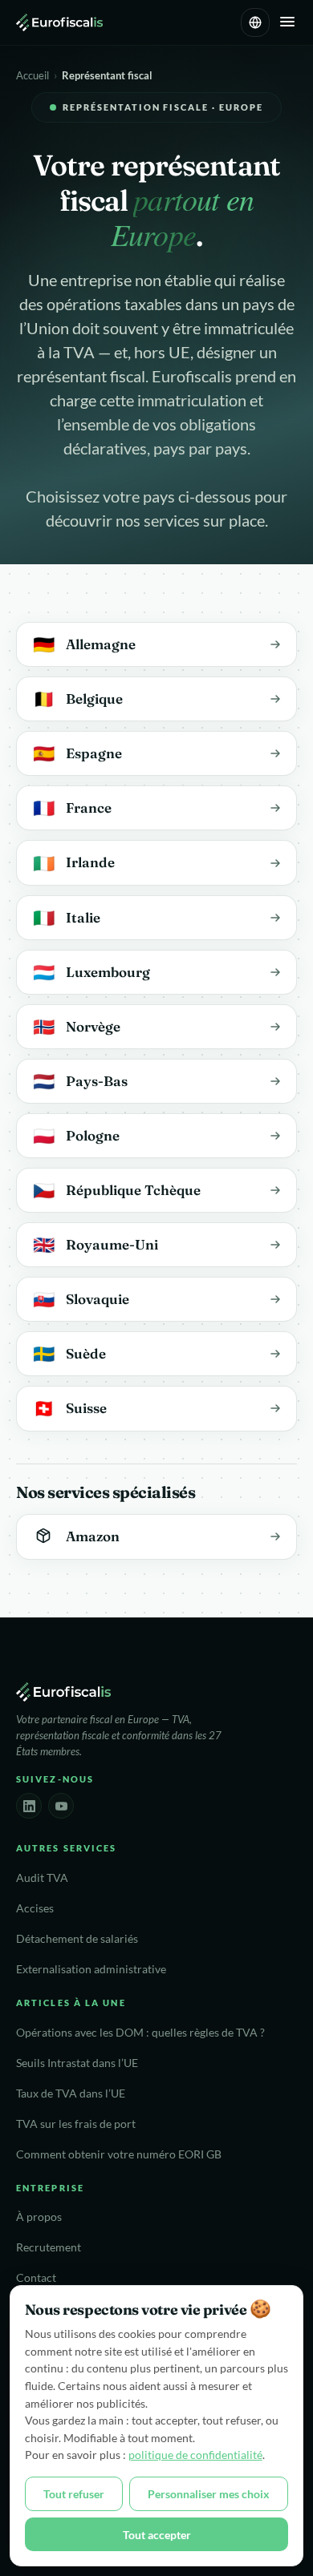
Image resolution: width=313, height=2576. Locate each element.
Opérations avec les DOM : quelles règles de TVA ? (140, 2033)
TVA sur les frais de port (76, 2124)
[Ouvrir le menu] (287, 23)
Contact (36, 2278)
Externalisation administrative (91, 1969)
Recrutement (49, 2247)
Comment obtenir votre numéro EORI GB (119, 2154)
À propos (39, 2217)
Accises (35, 1908)
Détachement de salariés (77, 1939)
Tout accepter (157, 2535)
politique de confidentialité (195, 2455)
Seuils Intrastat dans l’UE (77, 2063)
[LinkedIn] (29, 1806)
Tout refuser (74, 2494)
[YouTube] (61, 1806)
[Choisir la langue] (255, 22)
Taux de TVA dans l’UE (71, 2094)
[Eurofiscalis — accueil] (59, 22)
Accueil (33, 75)
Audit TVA (42, 1878)
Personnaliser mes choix (209, 2494)
